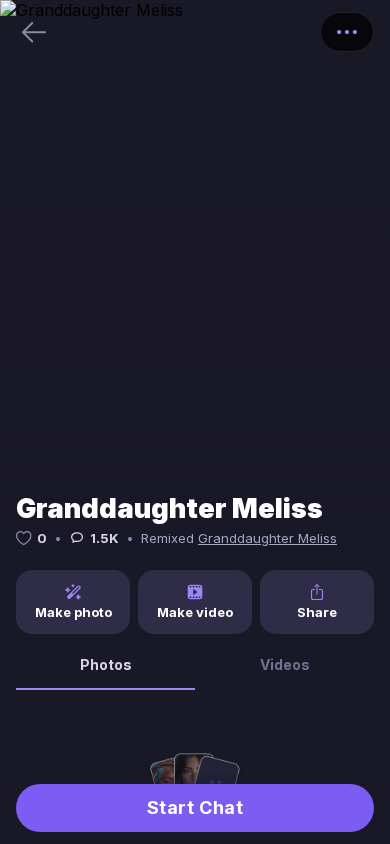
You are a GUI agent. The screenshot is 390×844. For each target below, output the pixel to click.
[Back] (34, 32)
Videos (285, 664)
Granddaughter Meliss (267, 538)
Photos (106, 664)
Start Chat (195, 807)
